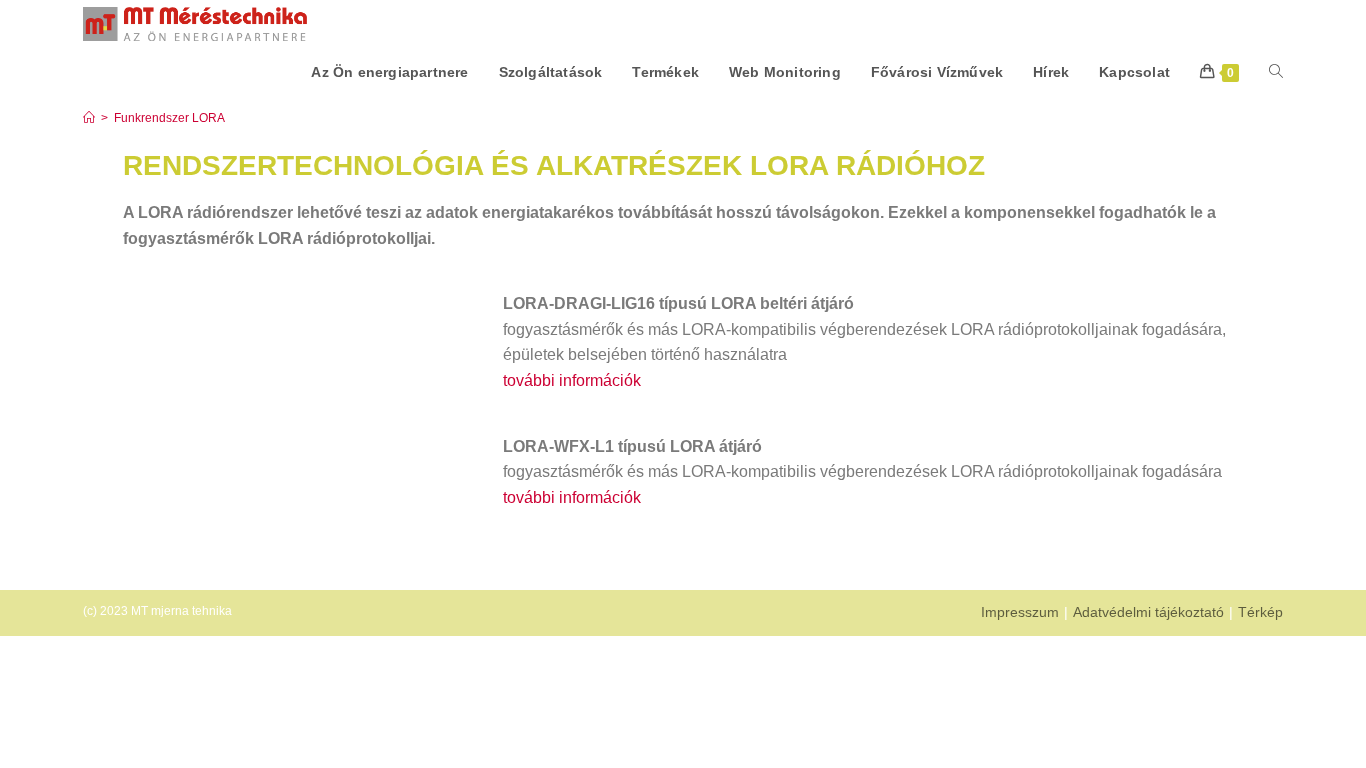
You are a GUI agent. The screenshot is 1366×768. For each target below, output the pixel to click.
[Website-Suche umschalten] (1276, 72)
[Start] (89, 118)
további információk (572, 380)
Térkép (1260, 612)
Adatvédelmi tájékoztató (1148, 612)
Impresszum (1020, 612)
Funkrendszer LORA (169, 118)
